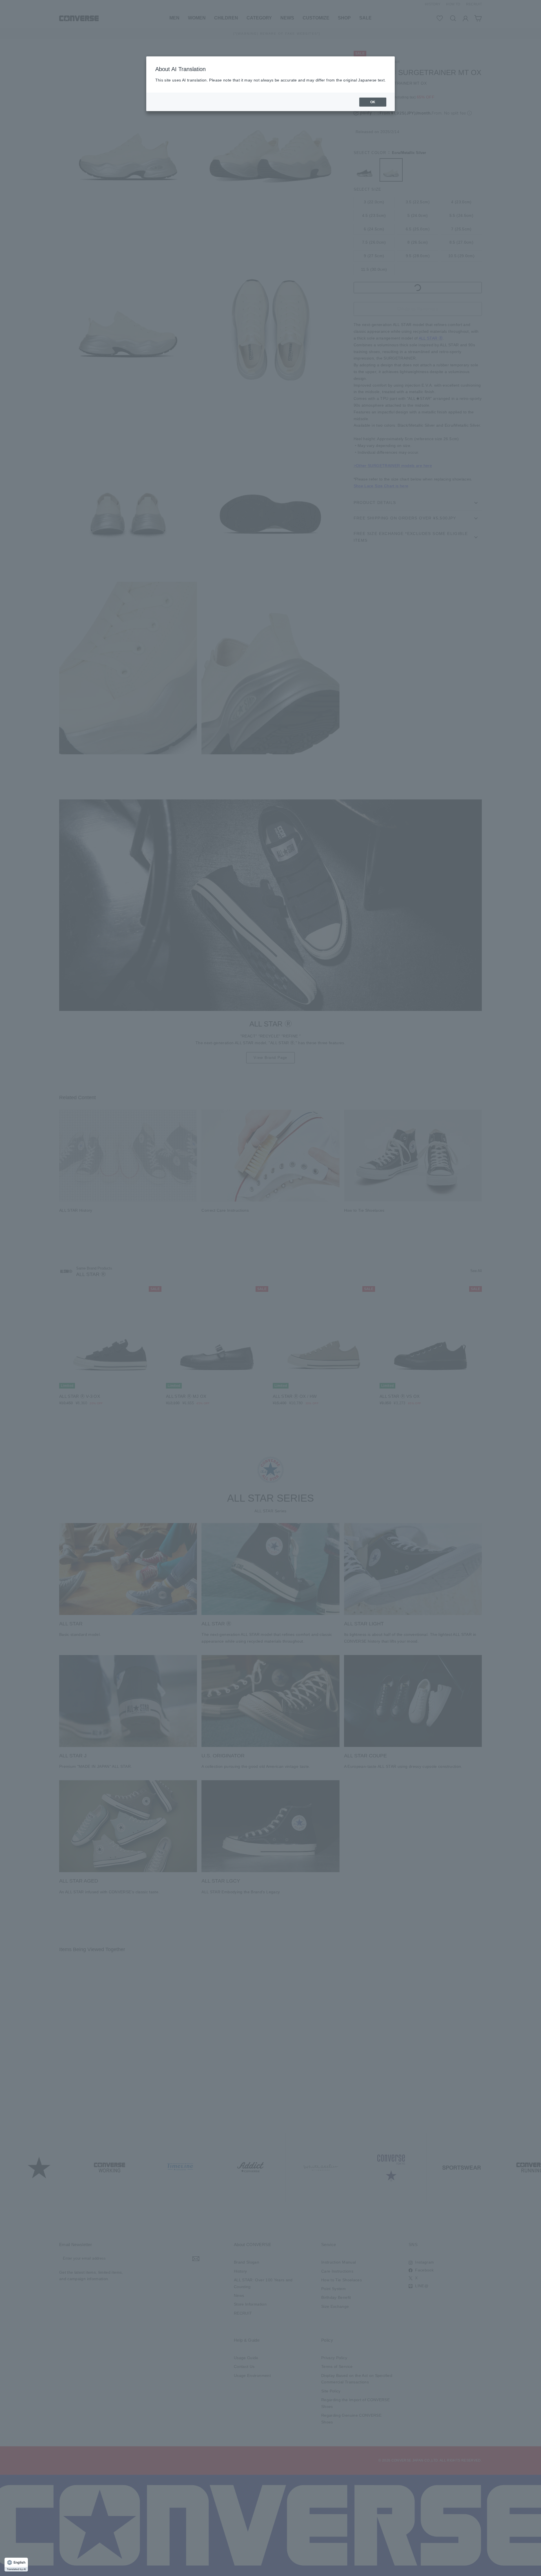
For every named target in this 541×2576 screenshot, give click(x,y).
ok (373, 102)
